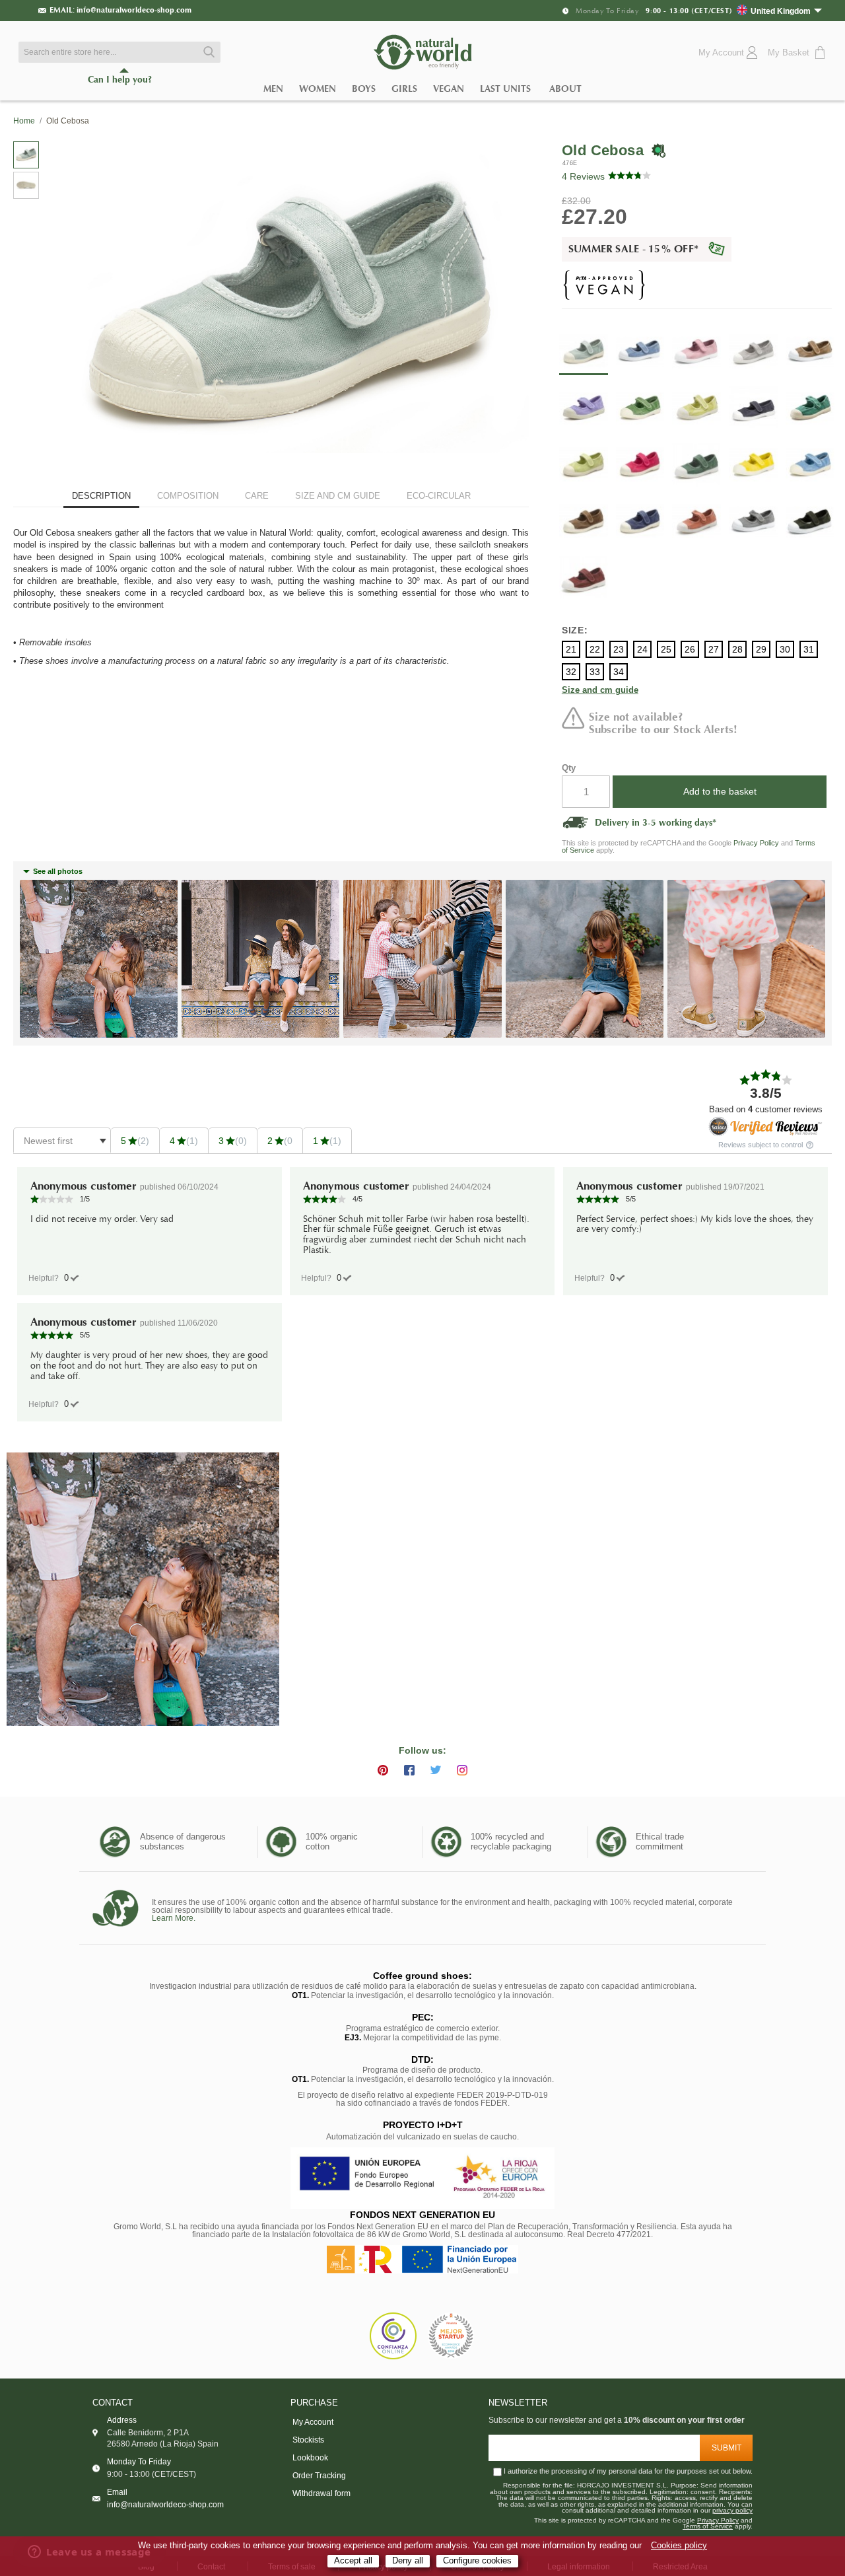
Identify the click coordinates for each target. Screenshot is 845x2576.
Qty (569, 768)
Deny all (408, 2561)
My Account (313, 2422)
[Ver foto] (143, 1589)
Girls (404, 89)
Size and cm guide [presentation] (338, 496)
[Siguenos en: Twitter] (436, 1770)
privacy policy (732, 2511)
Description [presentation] (101, 496)
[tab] (101, 497)
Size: (575, 630)
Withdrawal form (321, 2493)
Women (318, 89)
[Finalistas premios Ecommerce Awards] (451, 2337)
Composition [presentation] (188, 496)
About (565, 89)
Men (273, 89)
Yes (66, 1278)
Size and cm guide (600, 691)
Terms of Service (708, 2526)
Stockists (308, 2440)
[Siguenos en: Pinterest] (383, 1770)
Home (24, 121)
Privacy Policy (756, 843)
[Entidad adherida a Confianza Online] (393, 2336)
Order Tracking (319, 2476)
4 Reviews (583, 176)
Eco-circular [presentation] (439, 496)
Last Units (505, 89)
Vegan (449, 89)
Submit (727, 2448)
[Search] (207, 52)
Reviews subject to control (761, 1145)
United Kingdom (781, 11)
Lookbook (310, 2458)
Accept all (353, 2561)
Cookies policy (679, 2546)
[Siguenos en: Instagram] (462, 1770)
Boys (364, 89)
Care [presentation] (257, 496)
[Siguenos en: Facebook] (409, 1770)
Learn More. (174, 1918)
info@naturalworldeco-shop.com (134, 10)
